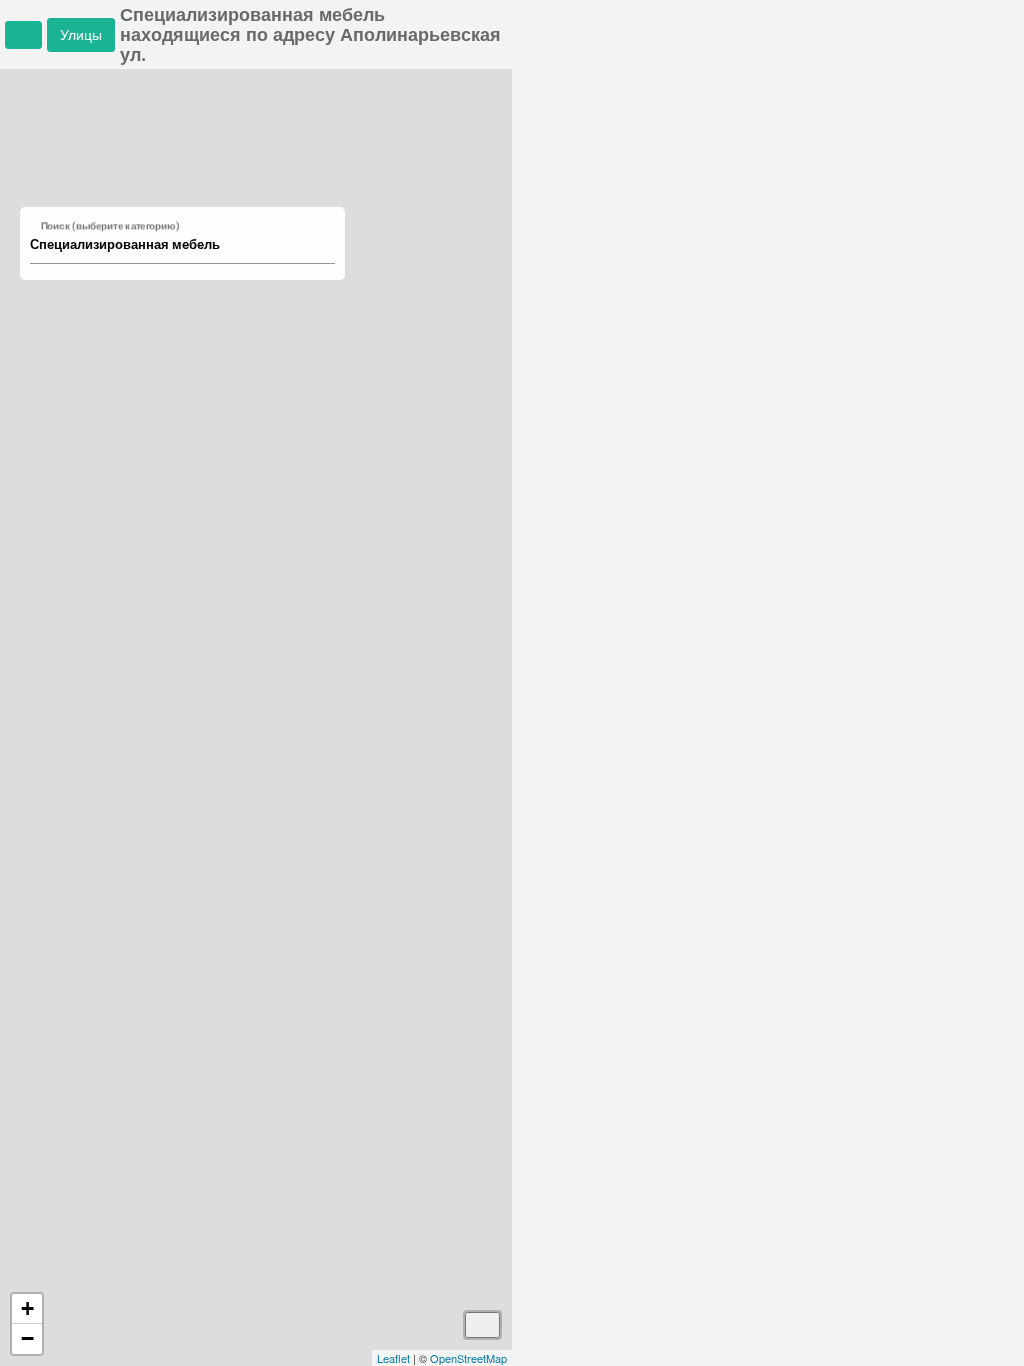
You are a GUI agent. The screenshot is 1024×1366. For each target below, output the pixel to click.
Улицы (81, 34)
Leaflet (393, 1358)
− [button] (27, 1338)
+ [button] (27, 1308)
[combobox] (173, 245)
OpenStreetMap (468, 1358)
